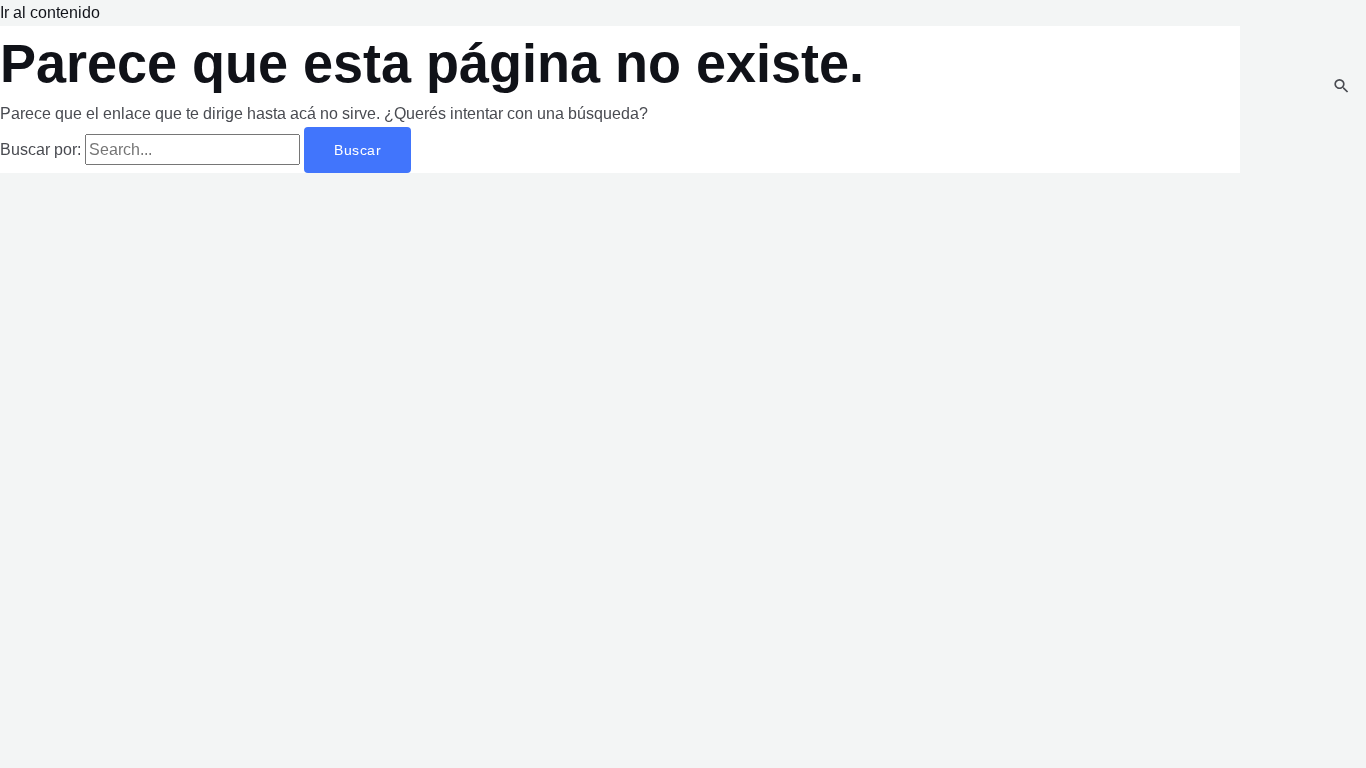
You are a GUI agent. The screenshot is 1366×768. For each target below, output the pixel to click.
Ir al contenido (50, 12)
